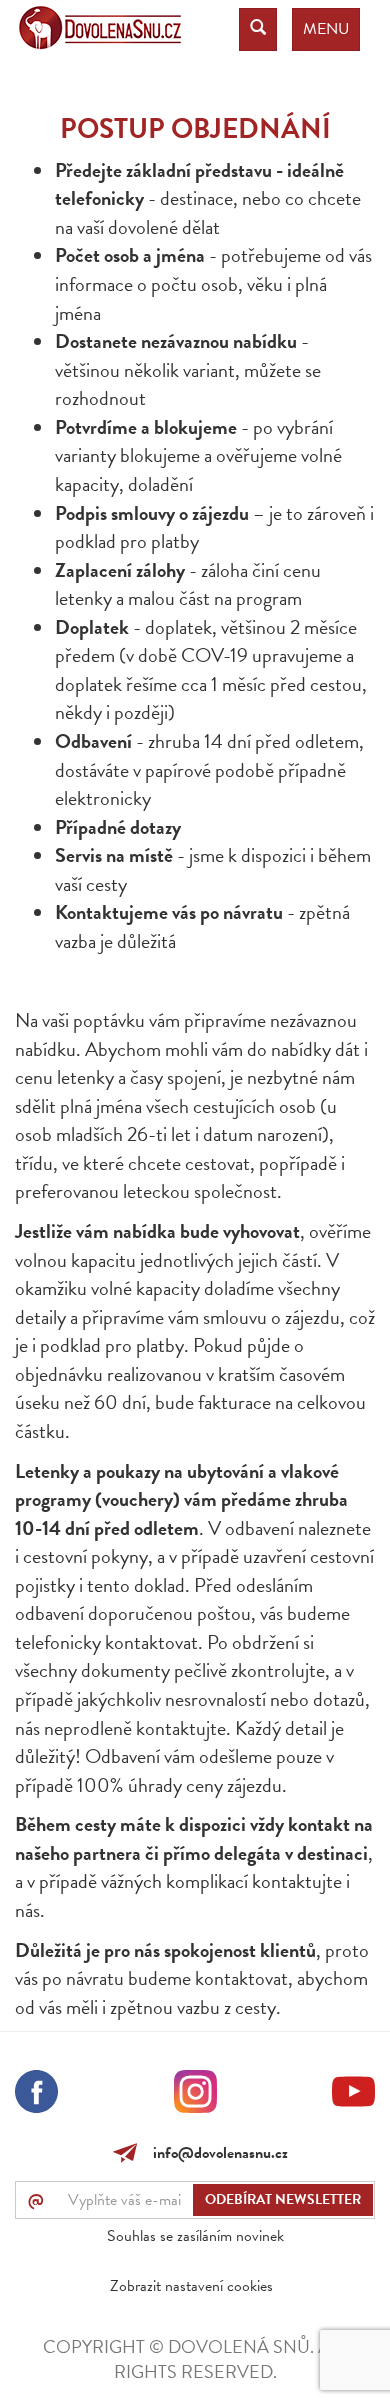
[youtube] (353, 2095)
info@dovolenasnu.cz (216, 2153)
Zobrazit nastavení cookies (191, 2286)
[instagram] (195, 2095)
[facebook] (36, 2095)
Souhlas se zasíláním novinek (195, 2236)
